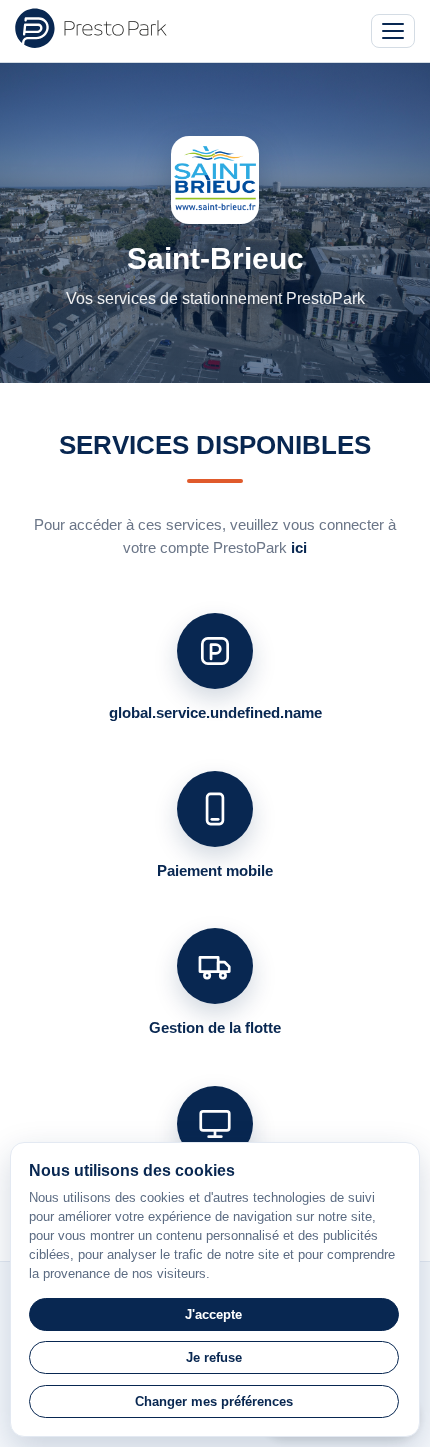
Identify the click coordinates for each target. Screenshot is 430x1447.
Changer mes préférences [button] (214, 1401)
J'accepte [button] (213, 1314)
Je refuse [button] (214, 1357)
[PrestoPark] (91, 28)
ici (299, 547)
